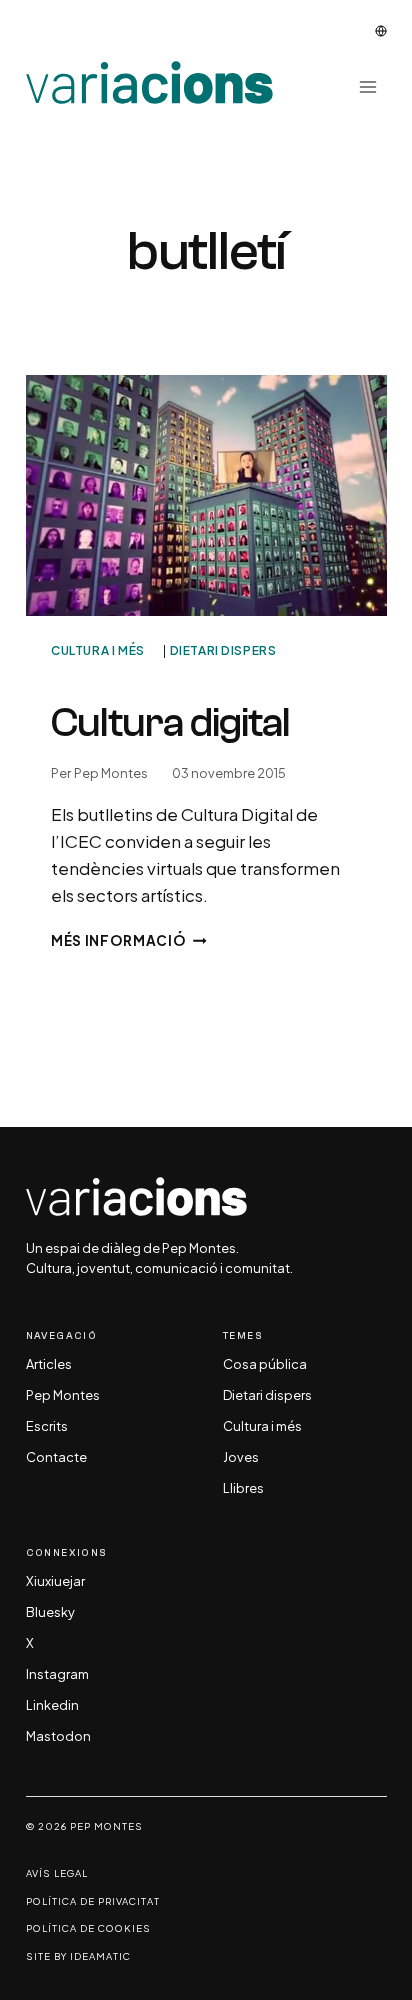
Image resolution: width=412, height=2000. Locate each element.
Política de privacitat (93, 1901)
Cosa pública (265, 1365)
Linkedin (52, 1706)
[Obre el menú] (368, 86)
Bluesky (50, 1613)
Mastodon (58, 1737)
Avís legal (57, 1873)
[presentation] (206, 495)
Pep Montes (111, 773)
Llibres (243, 1489)
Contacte (56, 1458)
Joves (241, 1458)
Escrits (47, 1427)
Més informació (129, 940)
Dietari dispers (223, 650)
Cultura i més (98, 650)
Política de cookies (88, 1928)
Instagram (57, 1675)
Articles (49, 1365)
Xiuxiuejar (55, 1582)
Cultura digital (170, 722)
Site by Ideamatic (78, 1956)
